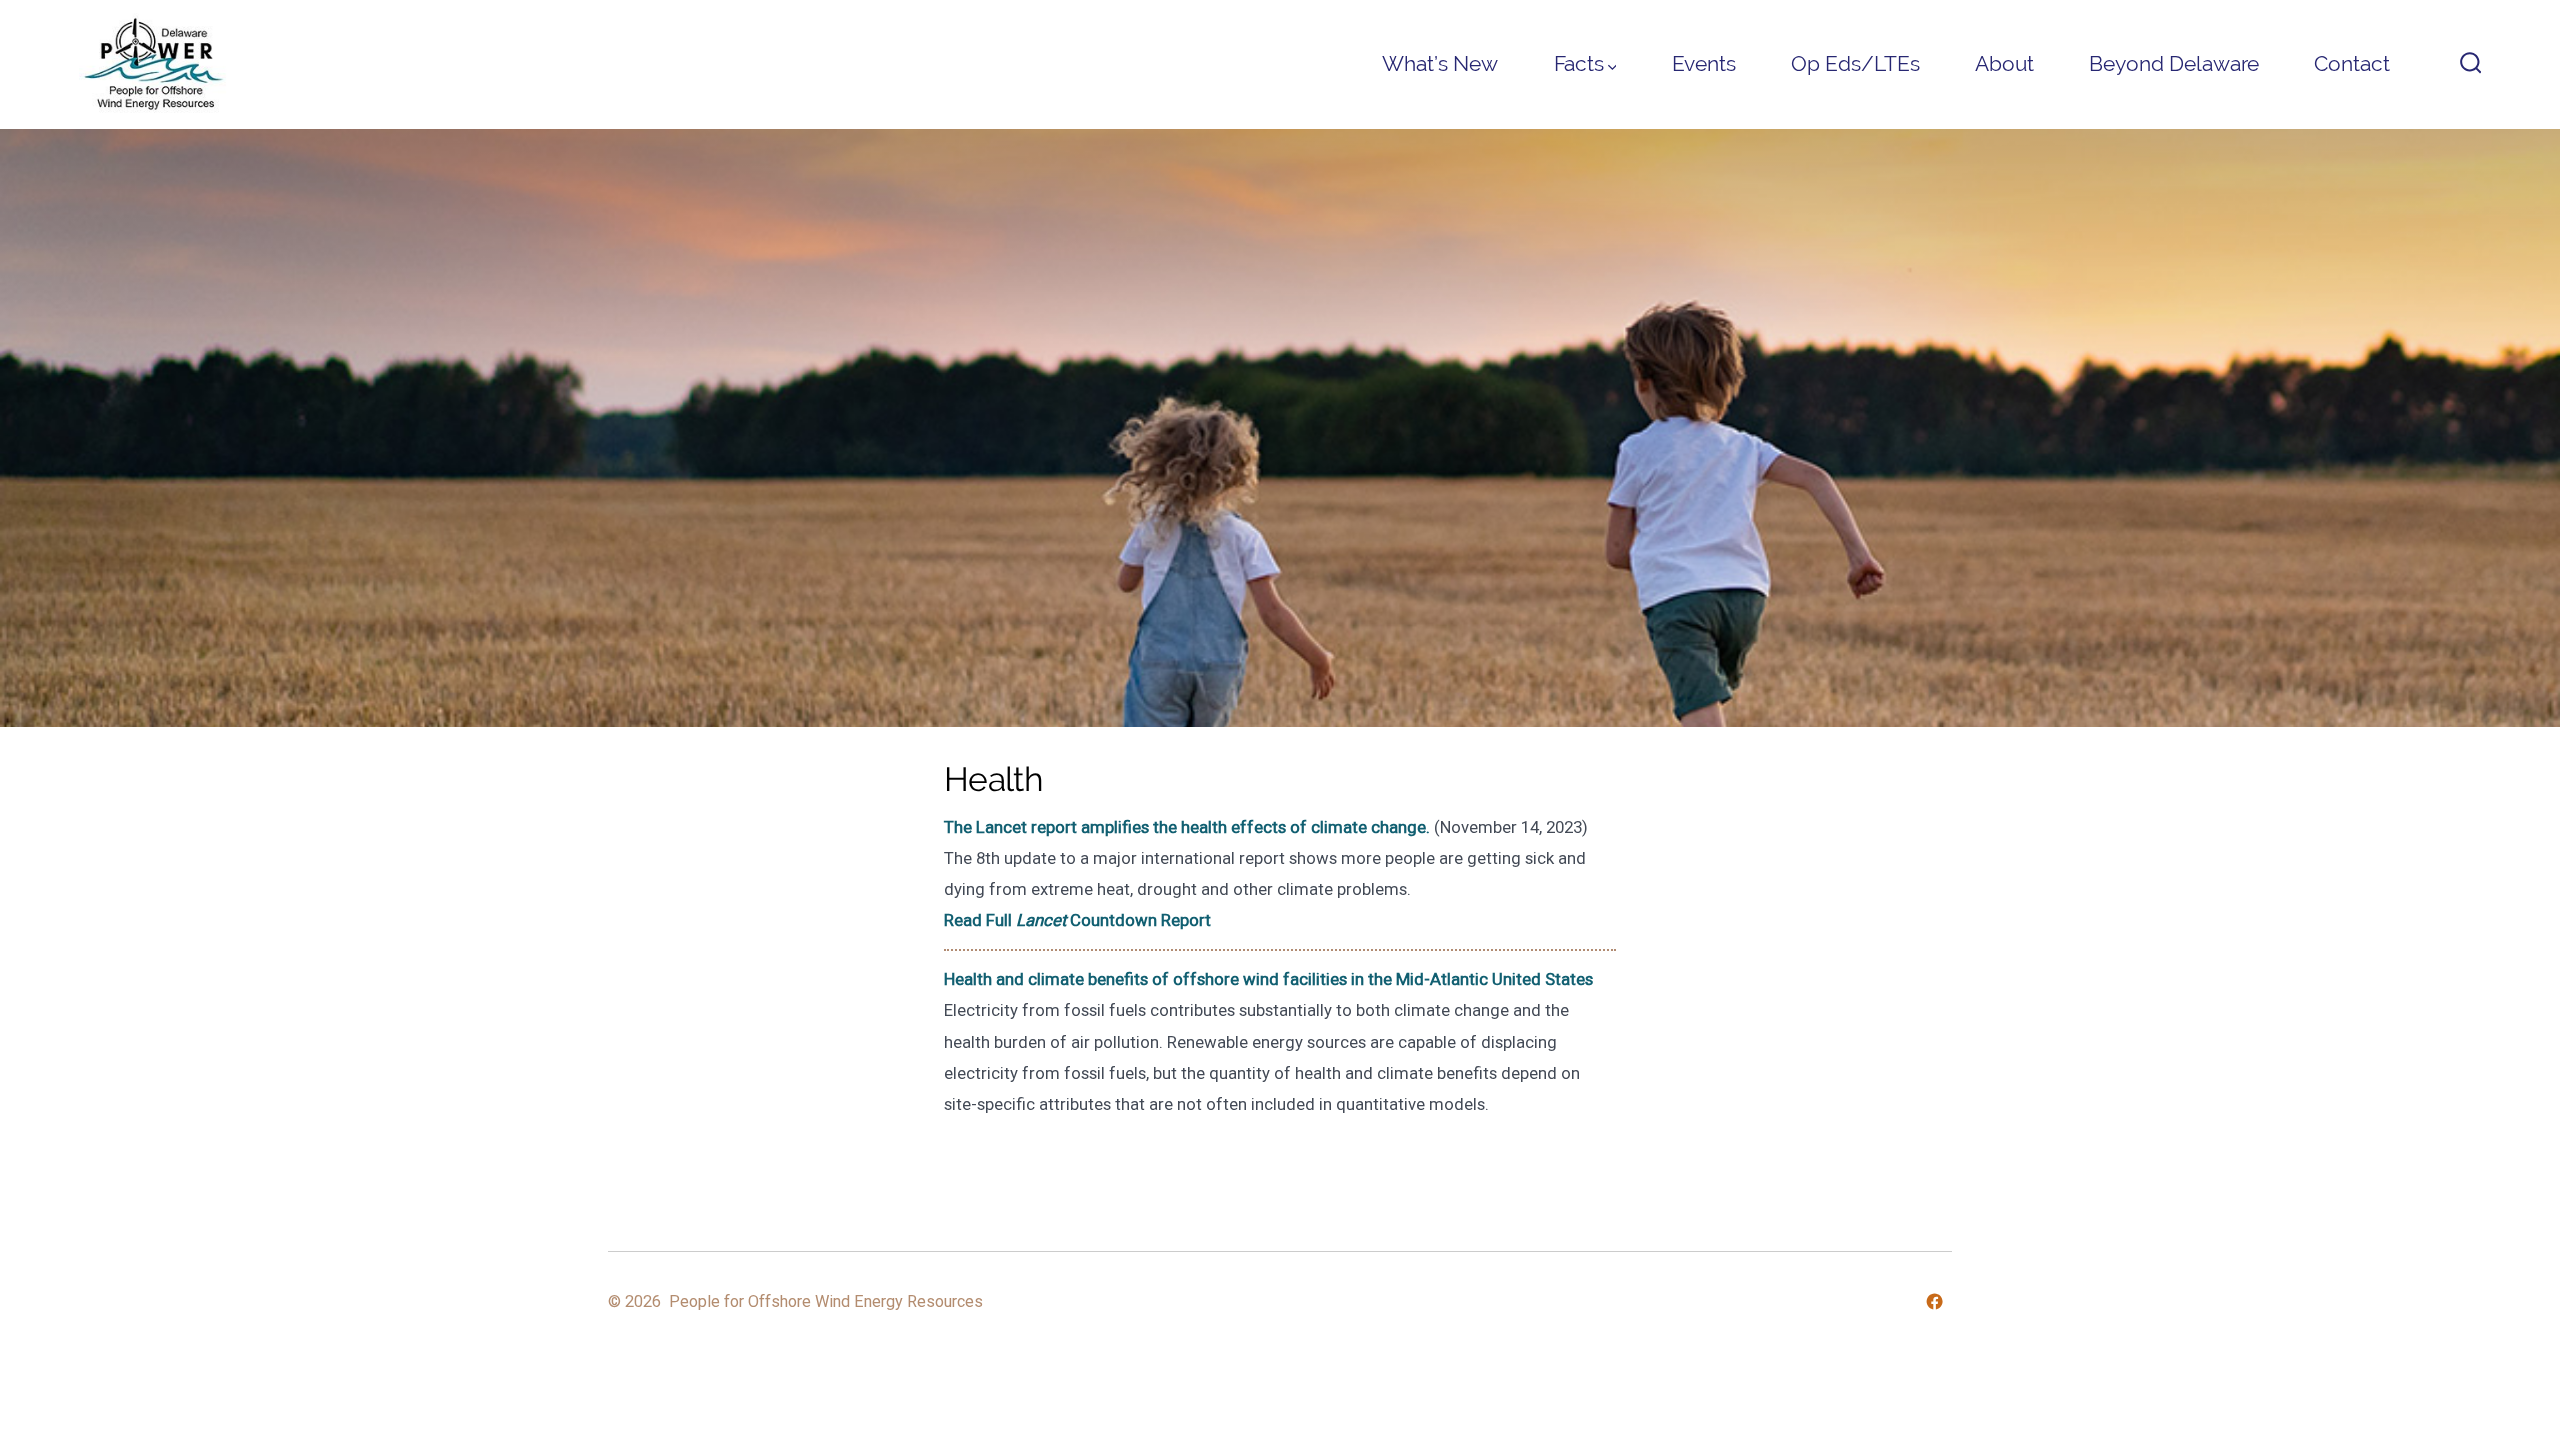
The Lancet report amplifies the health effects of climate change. (1187, 827)
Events (1704, 63)
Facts (1579, 63)
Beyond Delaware (2174, 63)
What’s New (1440, 63)
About (2004, 63)
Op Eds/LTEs (1855, 63)
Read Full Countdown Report (1077, 920)
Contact (2352, 63)
